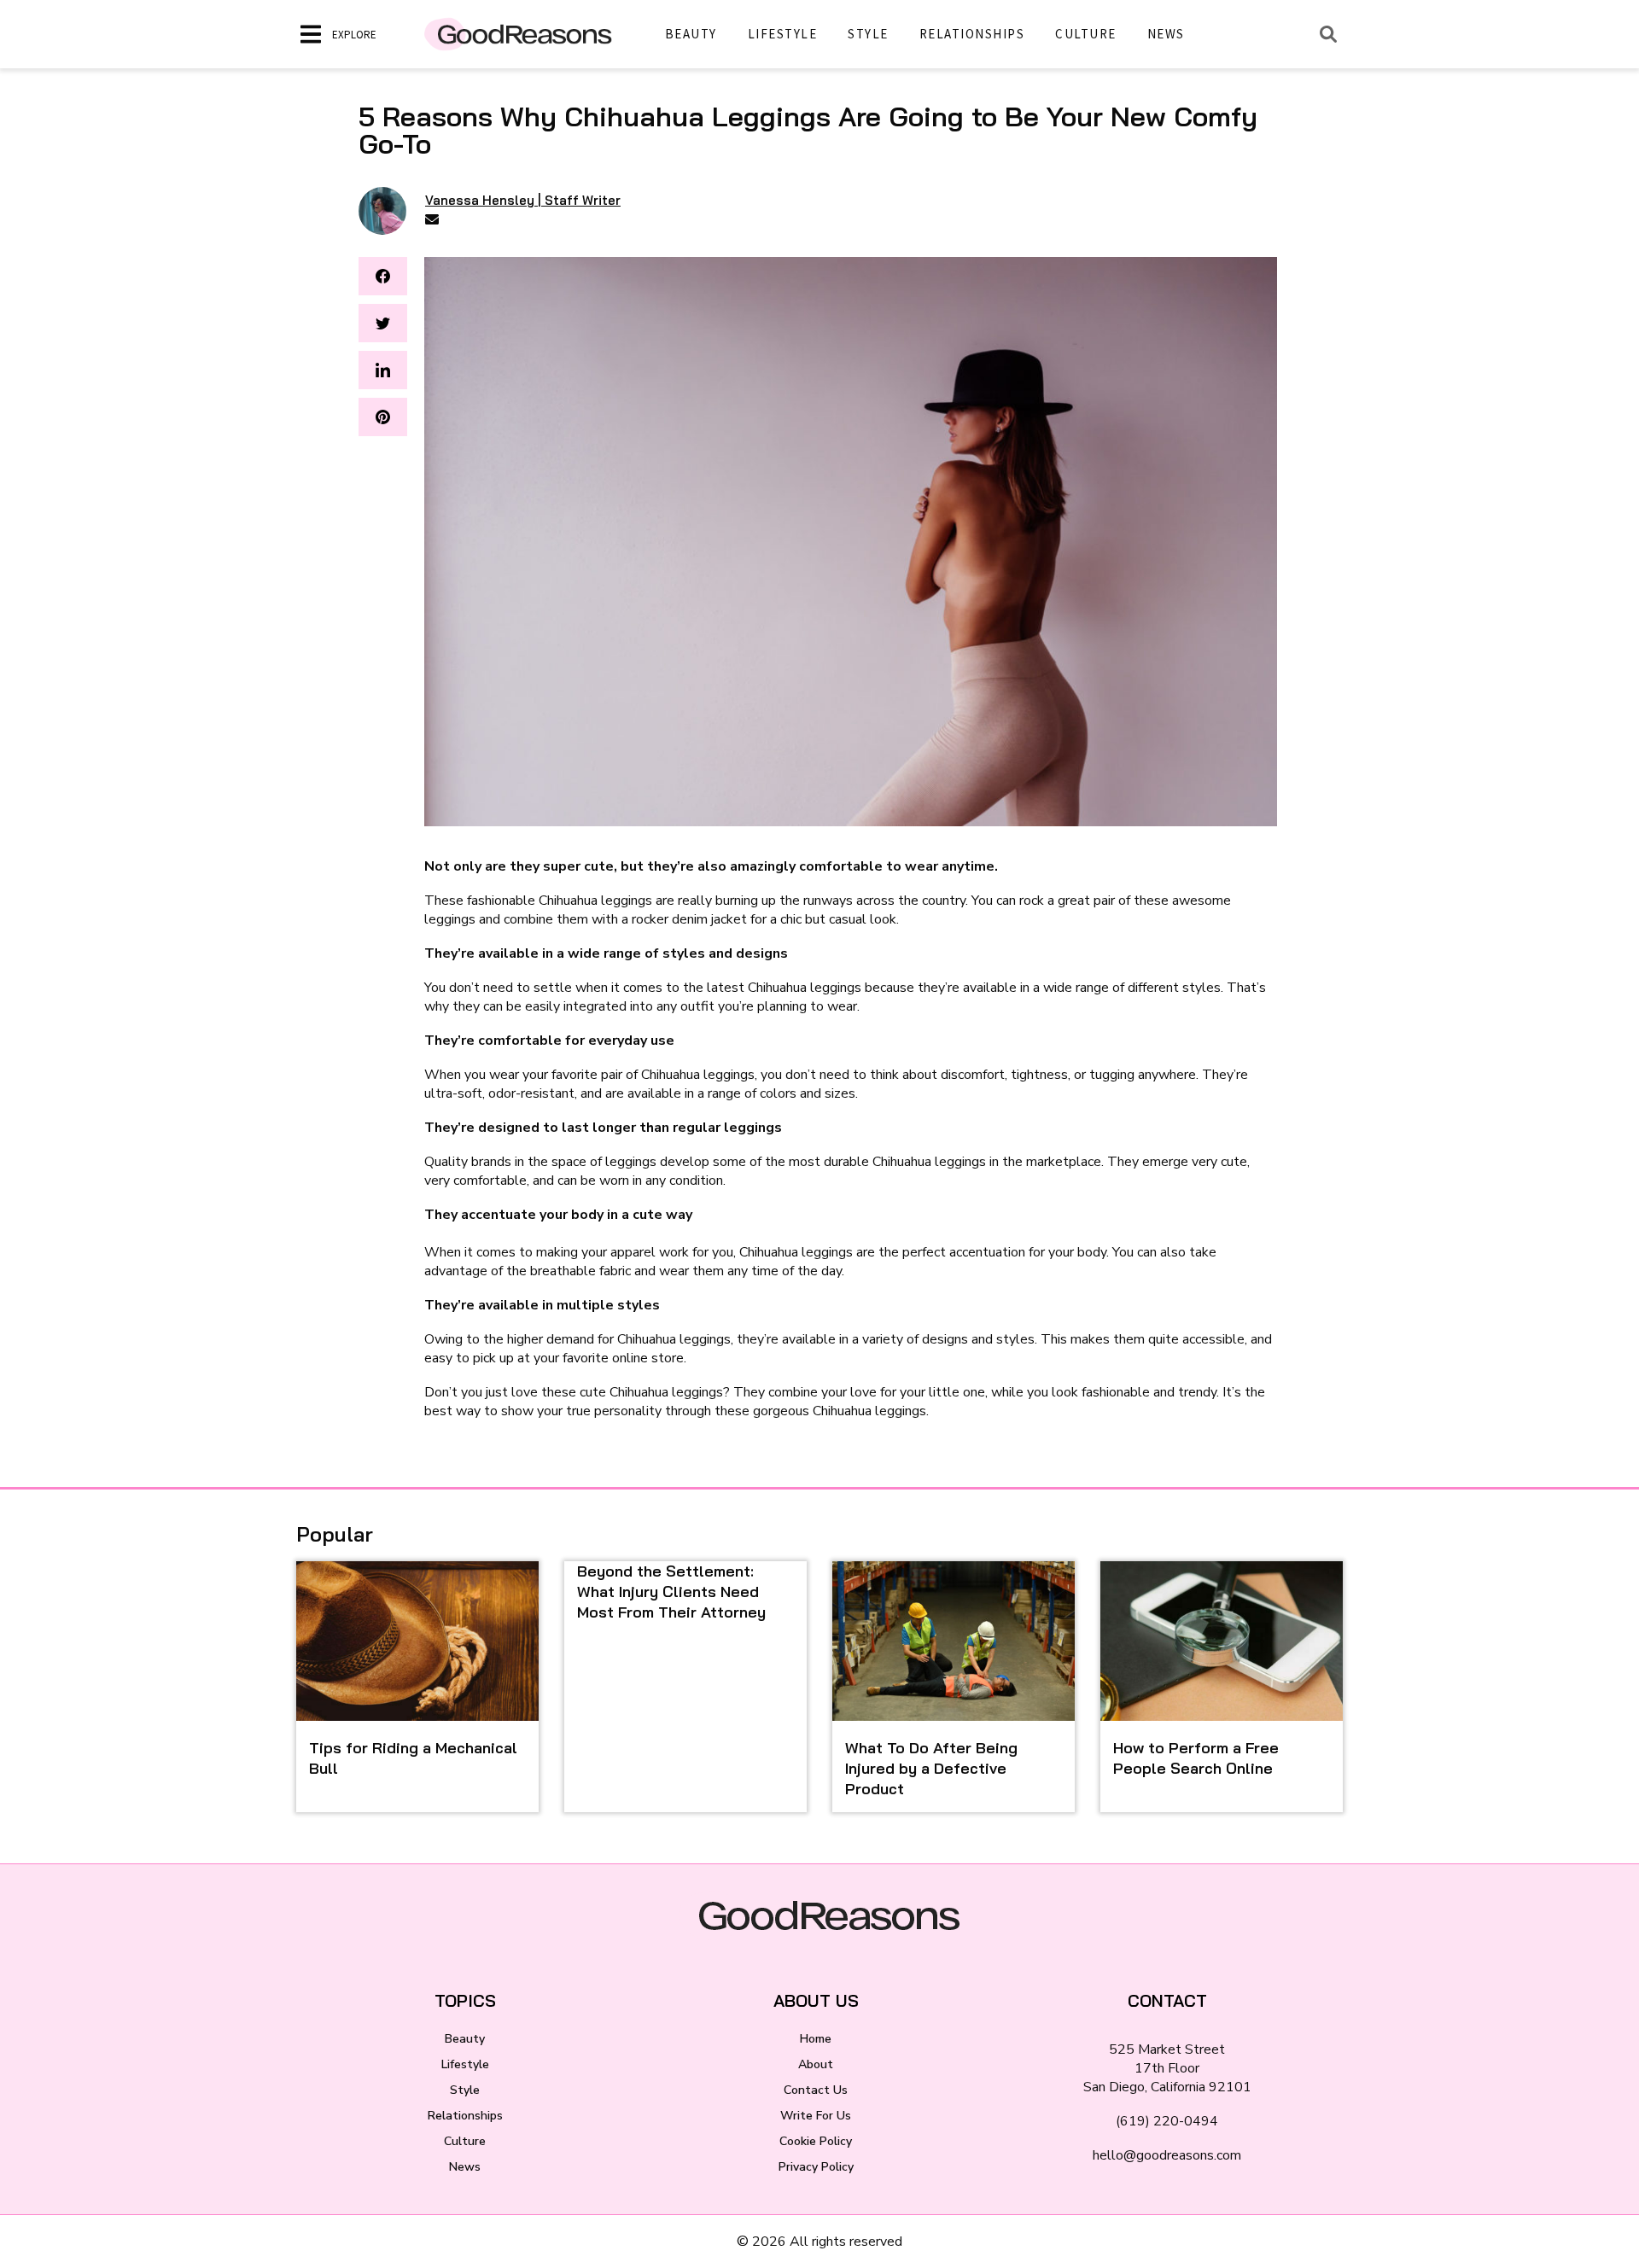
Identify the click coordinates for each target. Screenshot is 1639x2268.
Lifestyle (783, 34)
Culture (1086, 34)
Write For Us (816, 2116)
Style (868, 34)
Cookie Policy (816, 2141)
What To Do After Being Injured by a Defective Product (931, 1768)
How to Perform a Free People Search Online (1196, 1758)
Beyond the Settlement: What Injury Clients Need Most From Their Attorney (671, 1592)
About (816, 2064)
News (1166, 34)
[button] (383, 276)
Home (816, 2039)
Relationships (972, 34)
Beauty (691, 34)
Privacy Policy (816, 2167)
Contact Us (816, 2090)
